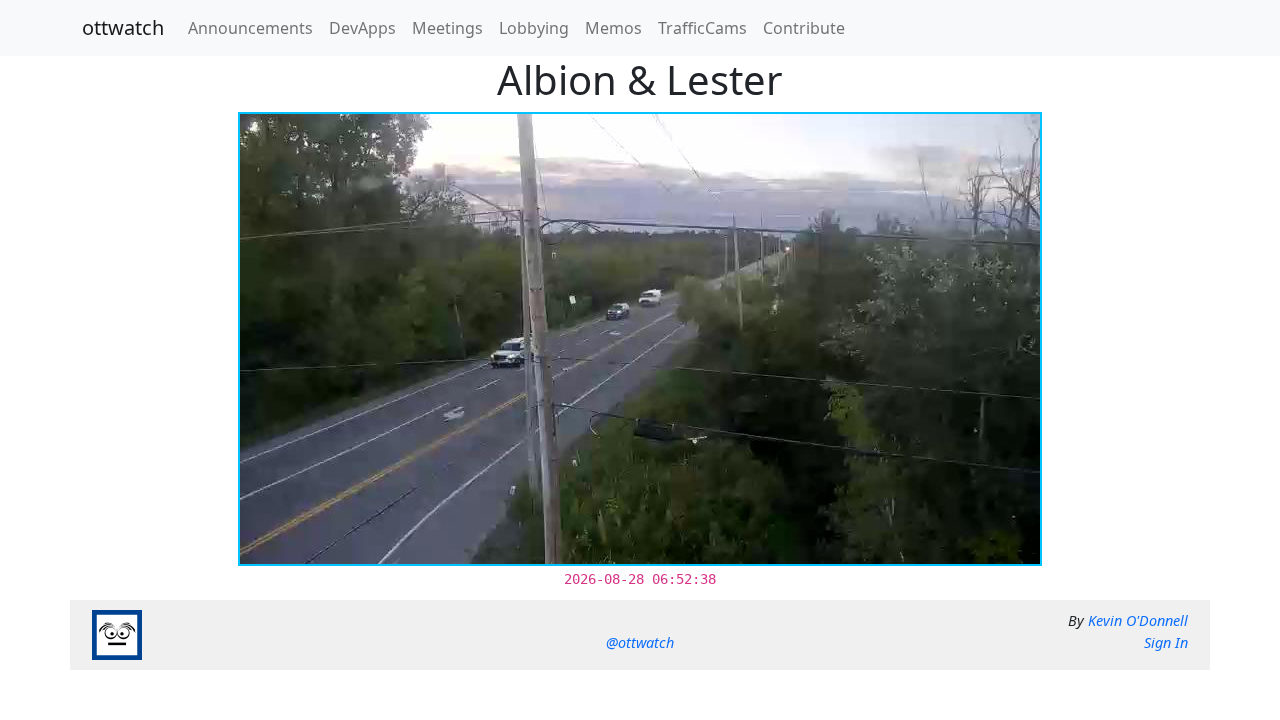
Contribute (804, 28)
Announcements (250, 28)
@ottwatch (640, 642)
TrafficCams (702, 28)
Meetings (447, 28)
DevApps (362, 28)
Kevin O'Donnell (1138, 620)
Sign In (1166, 642)
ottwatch (123, 27)
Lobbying (534, 28)
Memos (613, 28)
